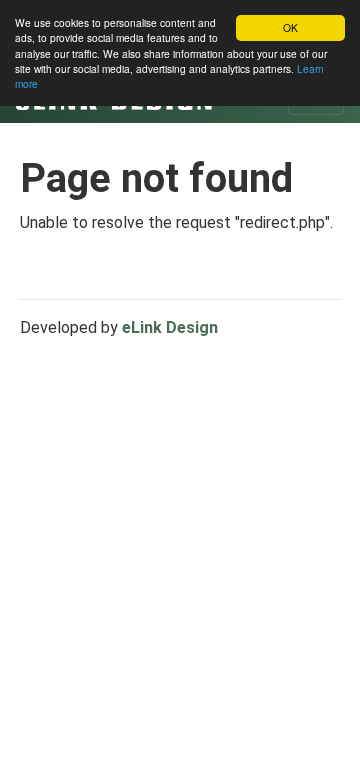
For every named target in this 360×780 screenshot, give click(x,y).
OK (290, 27)
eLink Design (170, 327)
